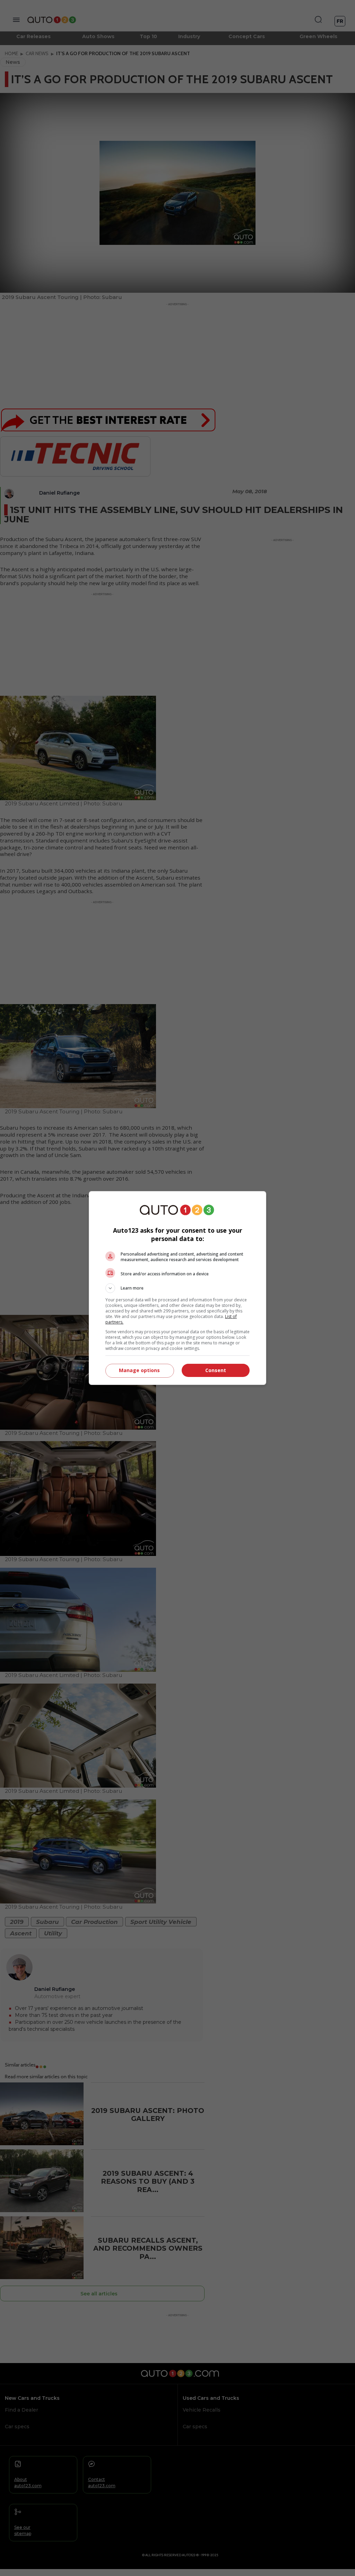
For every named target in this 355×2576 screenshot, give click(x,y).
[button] (177, 1288)
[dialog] (177, 1288)
